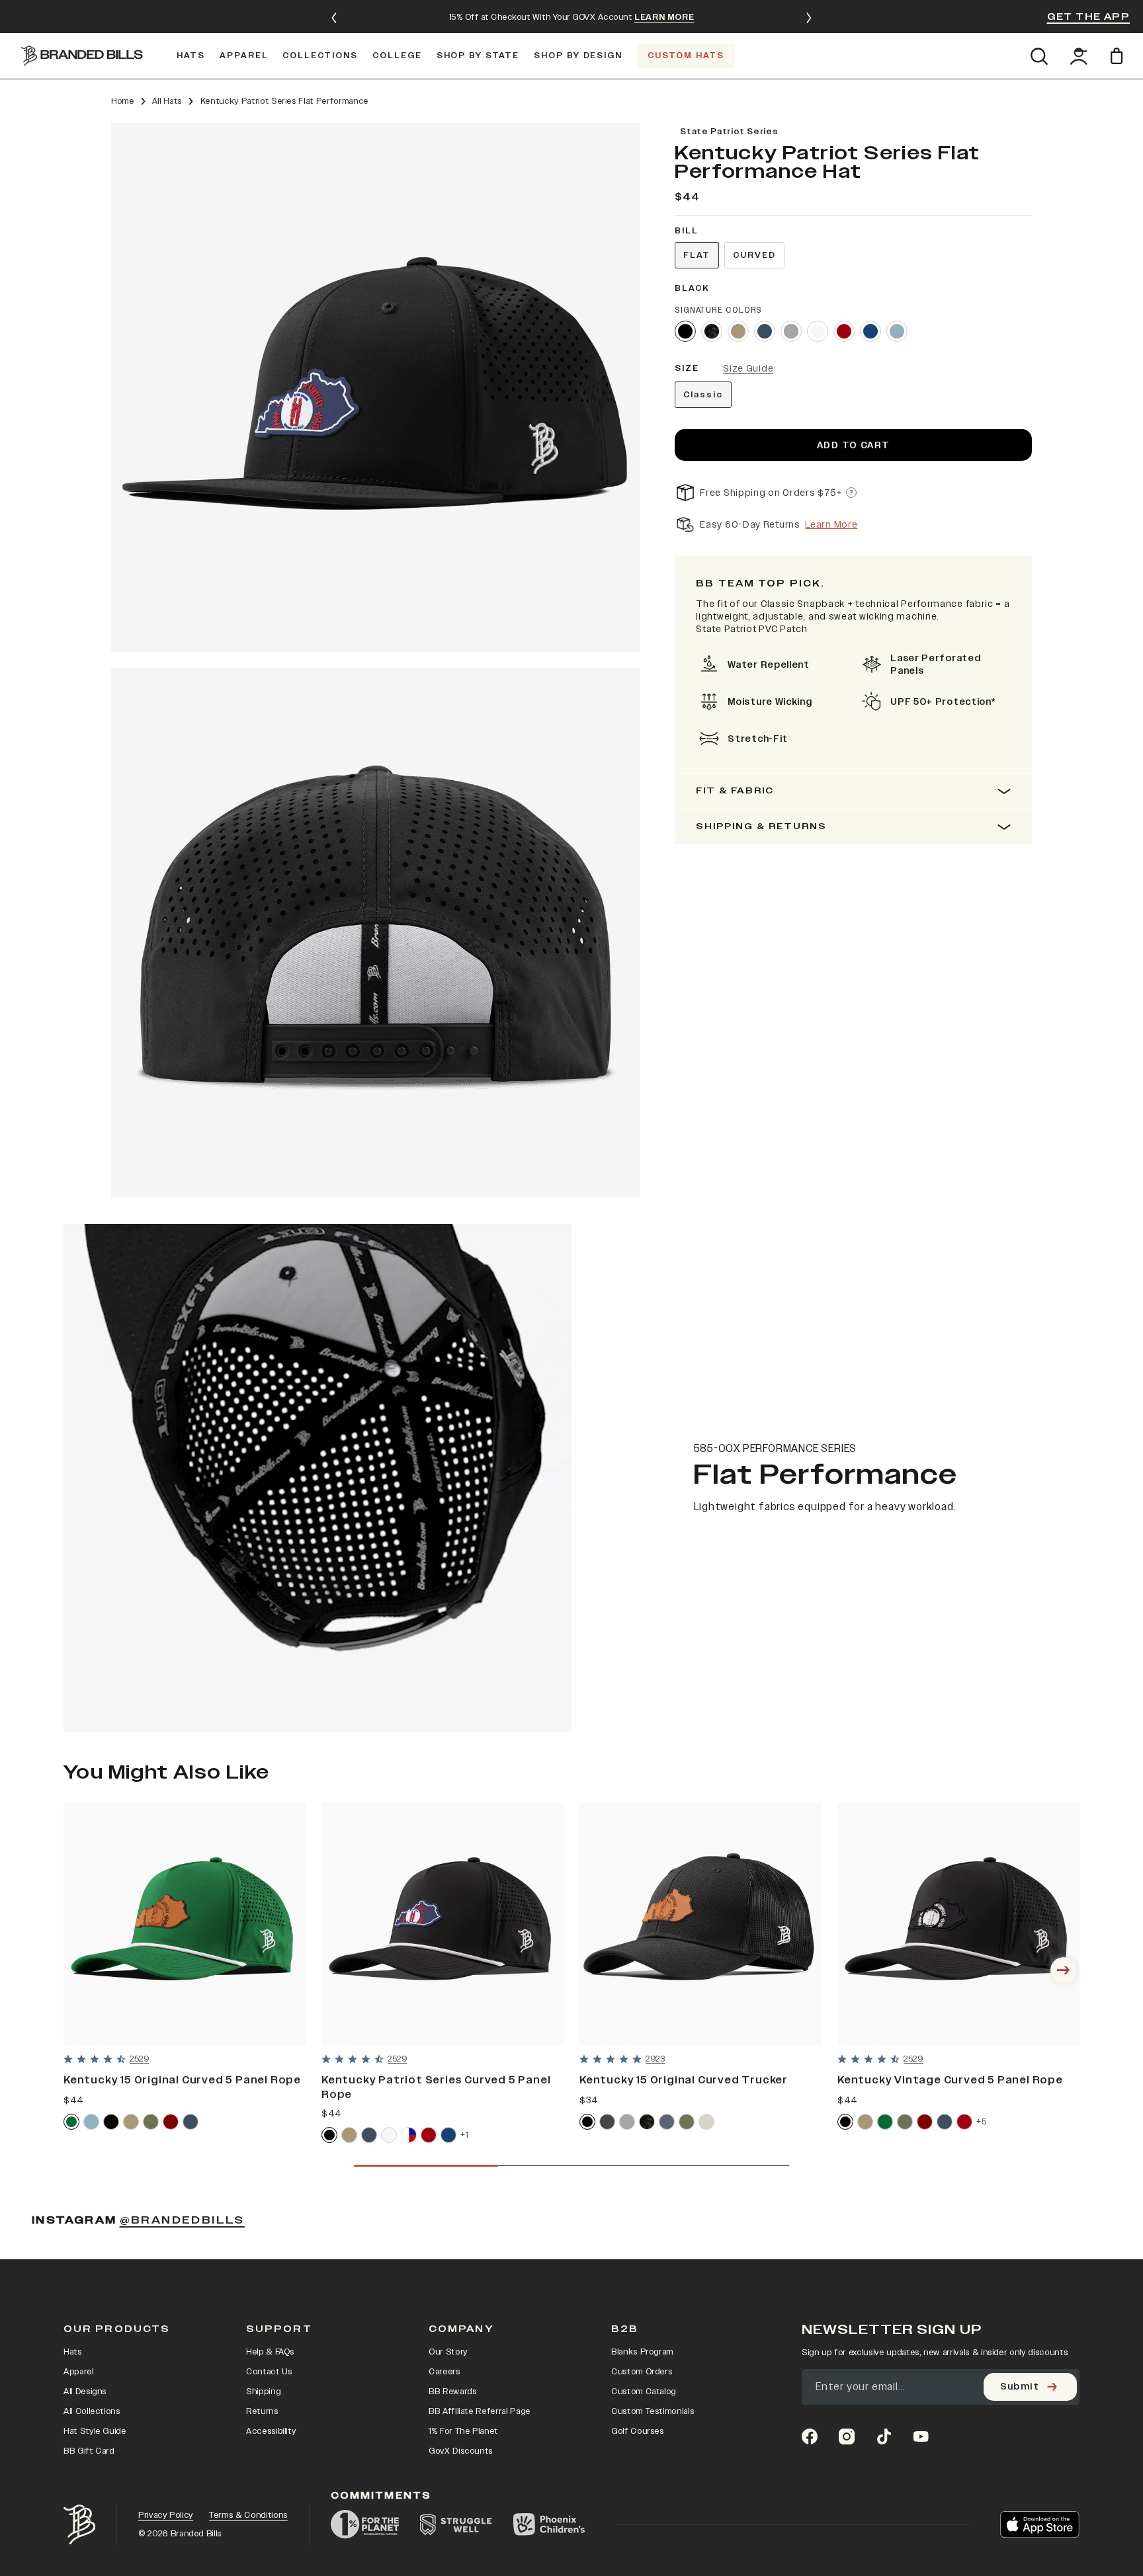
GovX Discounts (461, 2451)
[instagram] (847, 2436)
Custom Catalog (644, 2392)
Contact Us (269, 2372)
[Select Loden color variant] (151, 2122)
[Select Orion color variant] (765, 331)
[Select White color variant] (818, 331)
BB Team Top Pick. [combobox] (760, 584)
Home (123, 101)
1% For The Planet (463, 2431)
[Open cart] (1119, 56)
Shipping (263, 2392)
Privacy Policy (166, 2515)
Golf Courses (638, 2431)
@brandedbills (182, 2220)
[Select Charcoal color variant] (607, 2122)
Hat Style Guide (95, 2431)
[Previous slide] (334, 18)
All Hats (167, 101)
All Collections (92, 2411)
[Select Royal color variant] (870, 331)
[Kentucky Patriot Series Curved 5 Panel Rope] (443, 1924)
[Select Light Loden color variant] (687, 2122)
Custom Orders (642, 2372)
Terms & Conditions (248, 2515)
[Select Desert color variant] (738, 331)
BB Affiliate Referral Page (480, 2411)
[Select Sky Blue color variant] (897, 331)
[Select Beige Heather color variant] (706, 2122)
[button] (376, 387)
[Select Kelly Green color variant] (71, 2122)
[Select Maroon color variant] (171, 2122)
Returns (262, 2411)
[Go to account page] (1079, 56)
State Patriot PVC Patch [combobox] (751, 629)
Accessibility (271, 2431)
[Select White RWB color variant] (409, 2135)
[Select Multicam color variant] (712, 331)
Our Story (448, 2352)
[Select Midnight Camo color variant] (647, 2122)
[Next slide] (809, 18)
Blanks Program (642, 2352)
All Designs (85, 2392)
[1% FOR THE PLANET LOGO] (365, 2524)
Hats (73, 2352)
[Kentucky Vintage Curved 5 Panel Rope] (958, 1924)
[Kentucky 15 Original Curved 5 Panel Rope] (185, 1924)
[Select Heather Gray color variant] (791, 331)
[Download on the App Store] (1040, 2524)
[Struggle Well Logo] (456, 2524)
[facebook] (810, 2436)
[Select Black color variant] (685, 331)
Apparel (79, 2372)
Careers (444, 2372)
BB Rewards (453, 2392)
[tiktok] (884, 2436)
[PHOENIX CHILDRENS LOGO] (549, 2524)
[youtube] (921, 2436)
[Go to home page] (79, 2525)
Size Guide (748, 369)
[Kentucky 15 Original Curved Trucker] (700, 1924)
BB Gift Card (89, 2451)
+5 (981, 2121)
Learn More (831, 525)
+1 (464, 2135)
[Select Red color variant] (844, 331)
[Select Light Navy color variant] (667, 2122)
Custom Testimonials (653, 2411)
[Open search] (1039, 56)
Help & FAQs (270, 2352)
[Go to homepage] (82, 56)
